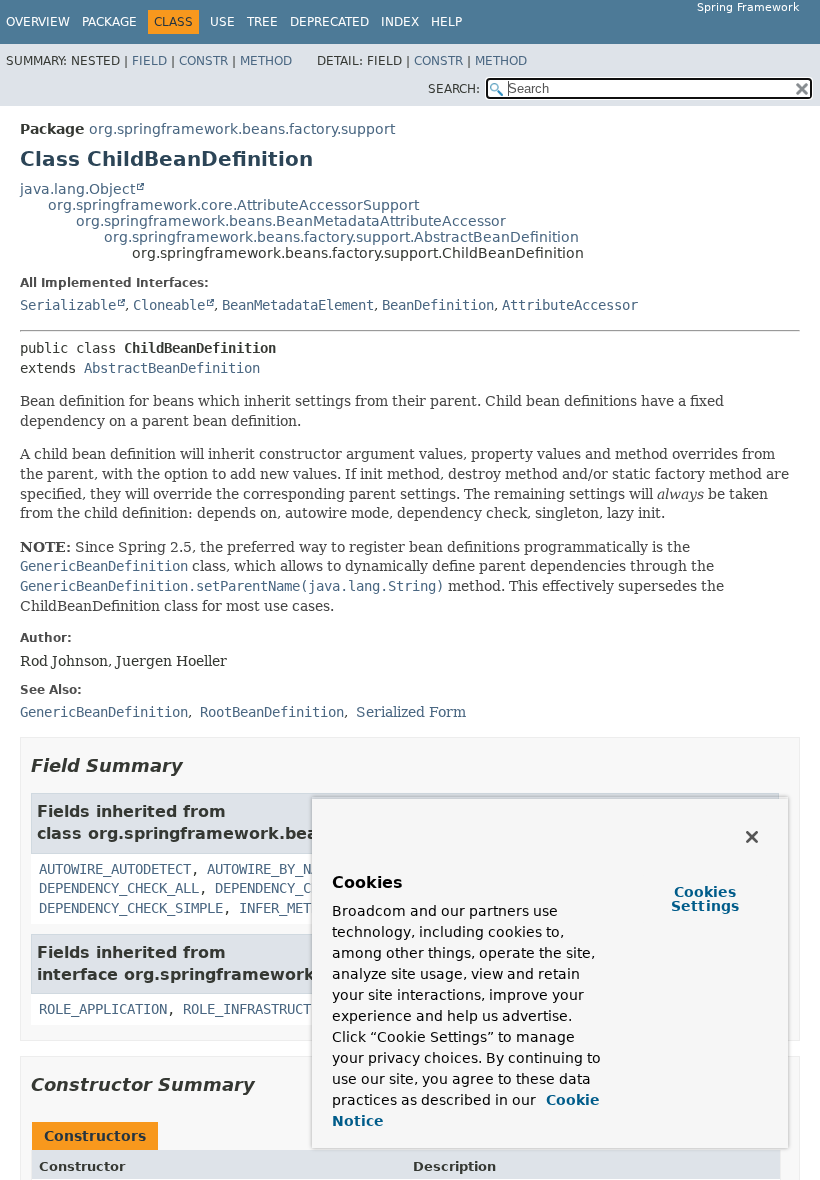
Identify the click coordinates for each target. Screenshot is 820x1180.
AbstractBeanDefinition (172, 368)
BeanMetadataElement (298, 305)
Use (222, 22)
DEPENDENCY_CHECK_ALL (119, 888)
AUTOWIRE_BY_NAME (271, 869)
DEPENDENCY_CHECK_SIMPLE (131, 908)
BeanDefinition (438, 305)
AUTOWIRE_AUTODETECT (115, 869)
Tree (262, 22)
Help (446, 22)
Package (109, 22)
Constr (203, 61)
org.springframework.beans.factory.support (242, 129)
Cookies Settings (705, 899)
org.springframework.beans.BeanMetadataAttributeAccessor (291, 221)
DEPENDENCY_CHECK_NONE (299, 888)
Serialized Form (411, 712)
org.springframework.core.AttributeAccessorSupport (233, 205)
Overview (38, 22)
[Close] (752, 837)
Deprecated (329, 22)
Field (149, 61)
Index (400, 22)
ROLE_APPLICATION (103, 1009)
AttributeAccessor (570, 305)
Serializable (68, 305)
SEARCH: (454, 89)
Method (266, 61)
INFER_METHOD (287, 908)
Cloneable (169, 305)
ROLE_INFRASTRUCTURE (259, 1009)
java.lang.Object (77, 189)
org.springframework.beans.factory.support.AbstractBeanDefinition (341, 237)
